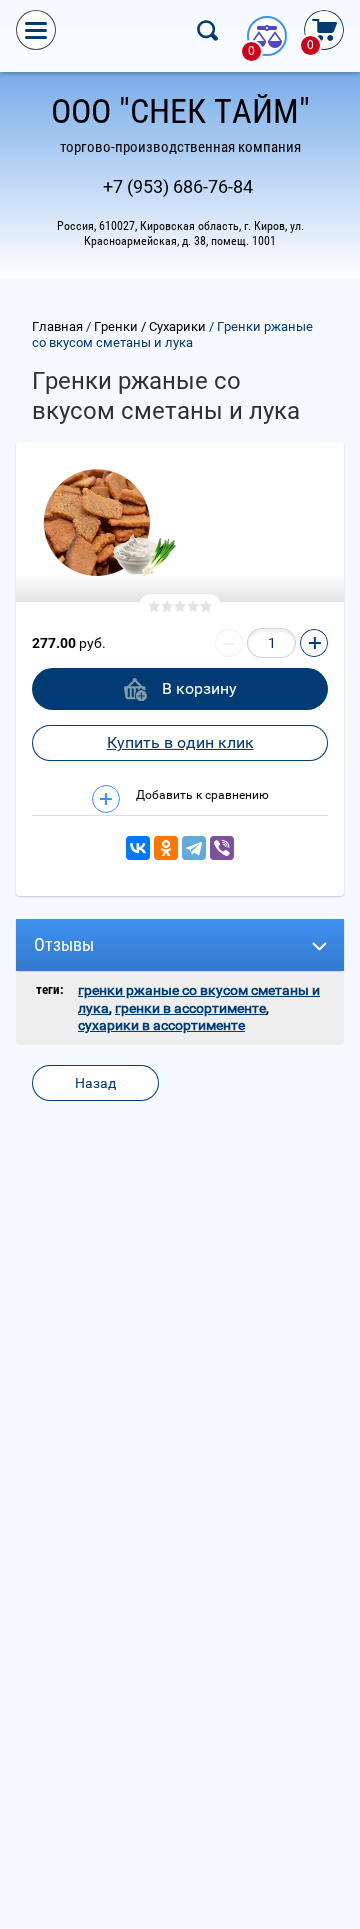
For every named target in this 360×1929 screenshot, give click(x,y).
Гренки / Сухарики (150, 326)
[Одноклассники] (166, 848)
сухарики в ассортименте (161, 1025)
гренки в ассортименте (190, 1008)
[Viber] (222, 848)
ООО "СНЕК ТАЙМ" (180, 111)
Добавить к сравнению (201, 795)
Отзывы (64, 944)
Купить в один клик (180, 742)
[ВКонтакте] (138, 848)
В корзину (199, 688)
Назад (95, 1083)
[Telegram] (194, 848)
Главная (57, 326)
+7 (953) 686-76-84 (178, 186)
